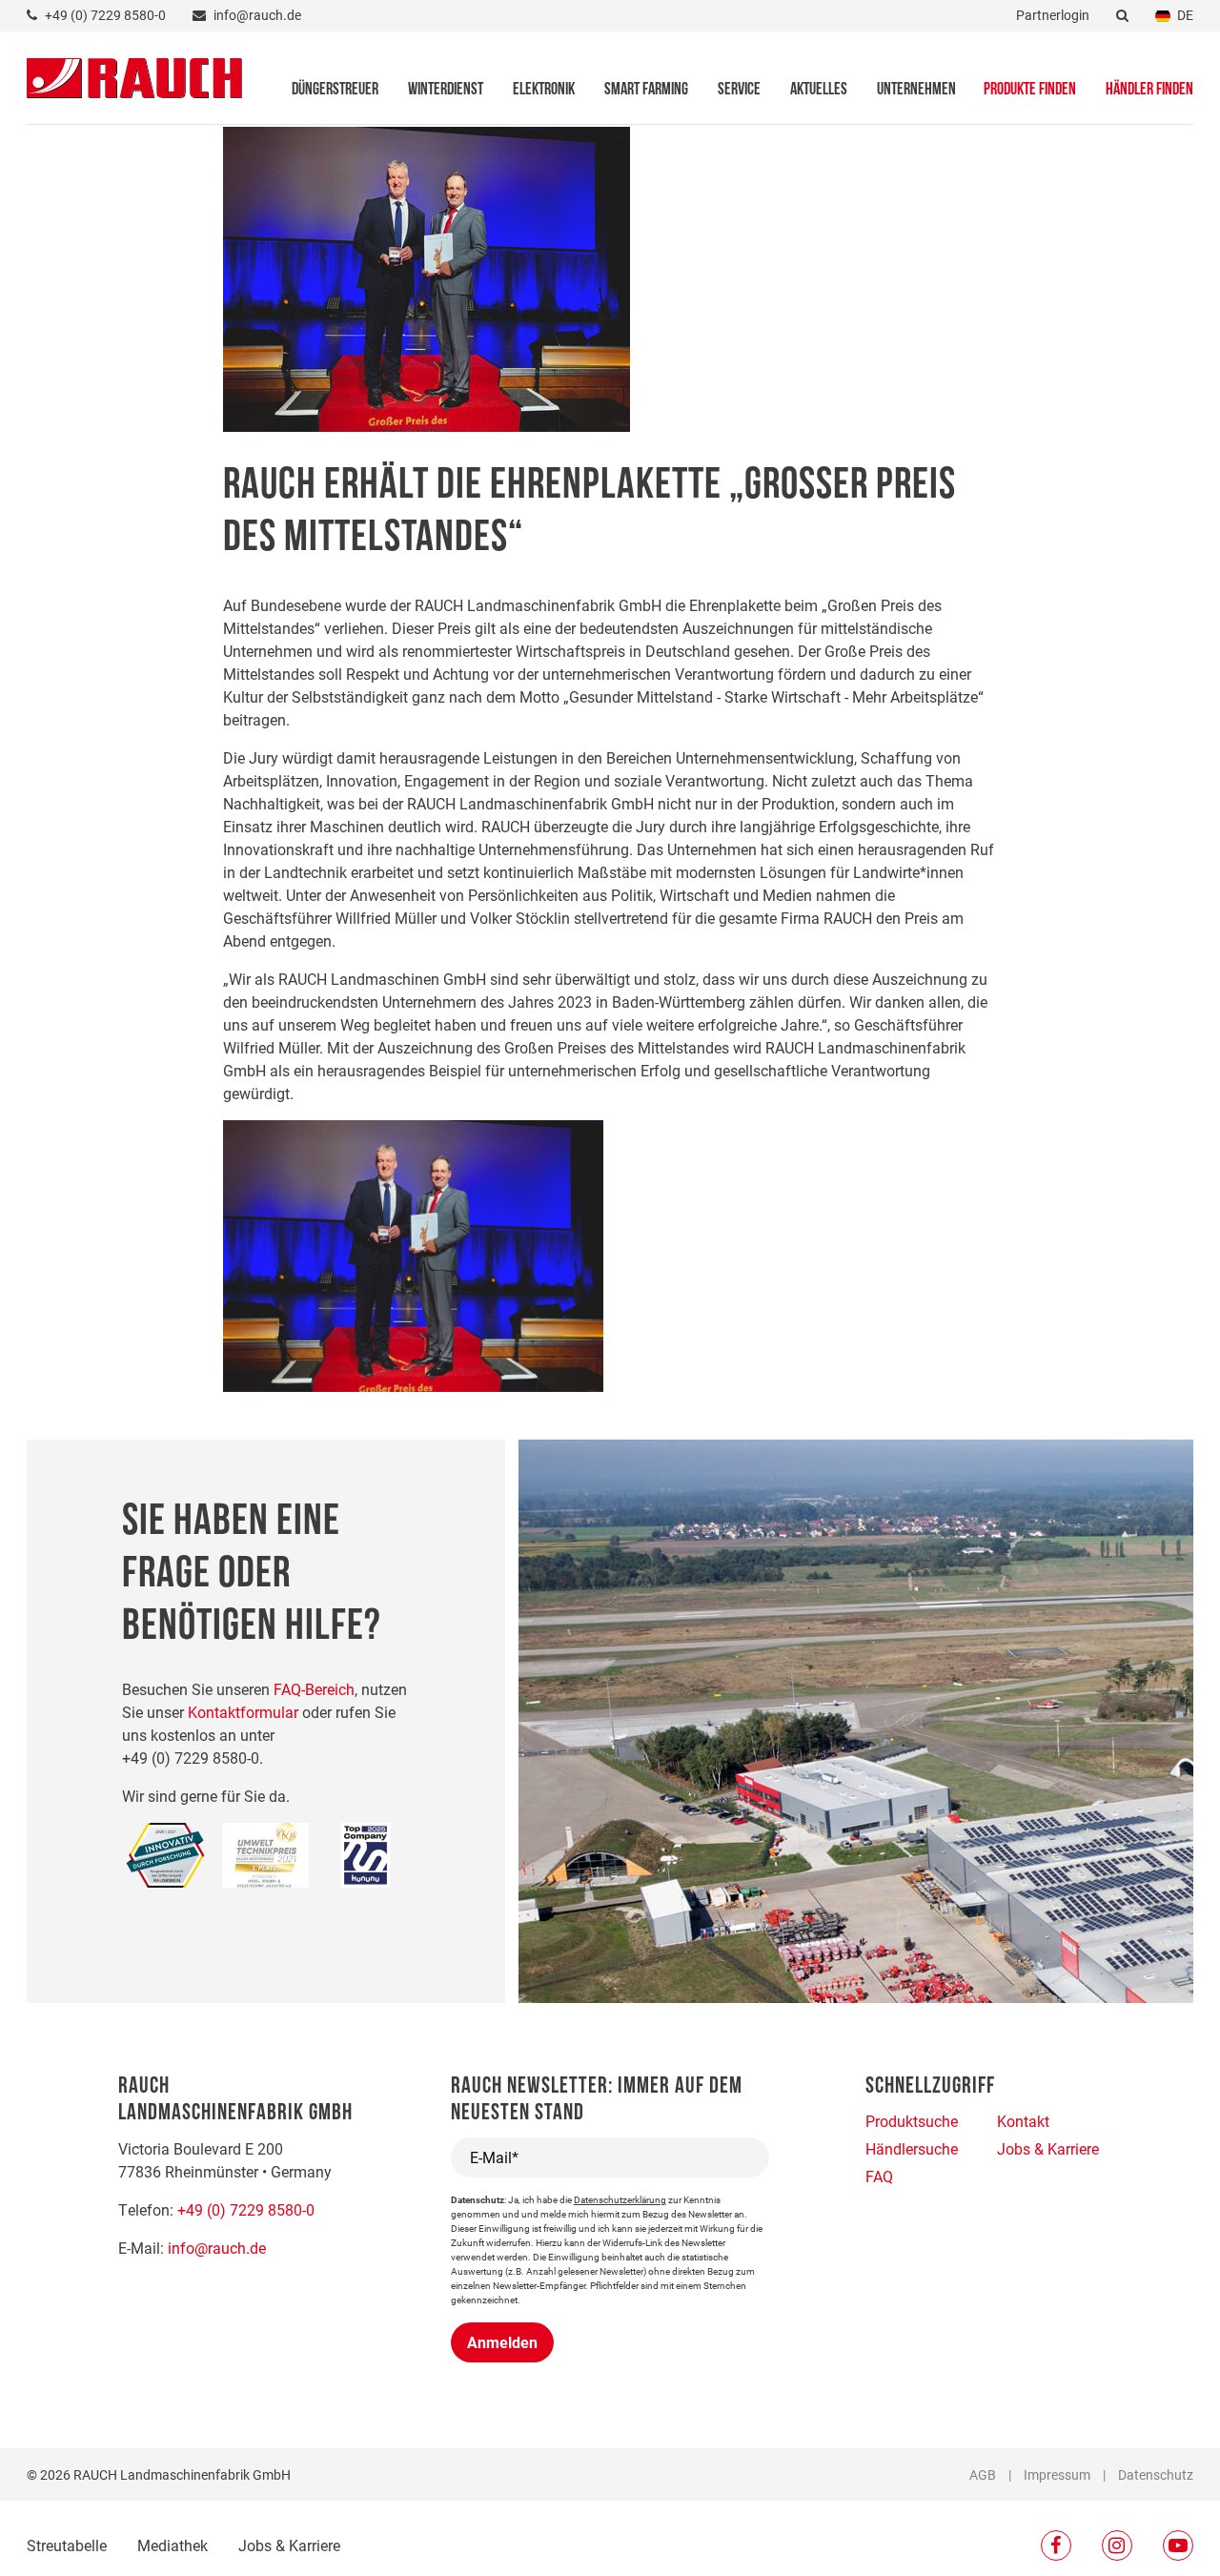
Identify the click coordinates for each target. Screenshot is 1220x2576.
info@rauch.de (217, 2248)
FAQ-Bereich (314, 1689)
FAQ (879, 2176)
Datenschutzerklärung (620, 2199)
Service (739, 91)
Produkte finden (1030, 91)
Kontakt (1023, 2121)
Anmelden (502, 2342)
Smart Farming (646, 91)
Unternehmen (916, 91)
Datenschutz (1156, 2474)
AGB (983, 2474)
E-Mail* (494, 2157)
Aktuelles (819, 91)
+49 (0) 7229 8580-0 (246, 2209)
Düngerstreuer (335, 91)
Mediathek (173, 2545)
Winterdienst (446, 91)
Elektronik (544, 91)
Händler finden (1149, 91)
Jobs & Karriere (289, 2545)
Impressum (1057, 2474)
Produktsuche (912, 2121)
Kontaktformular (243, 1712)
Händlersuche (912, 2148)
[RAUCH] (134, 76)
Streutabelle (67, 2545)
